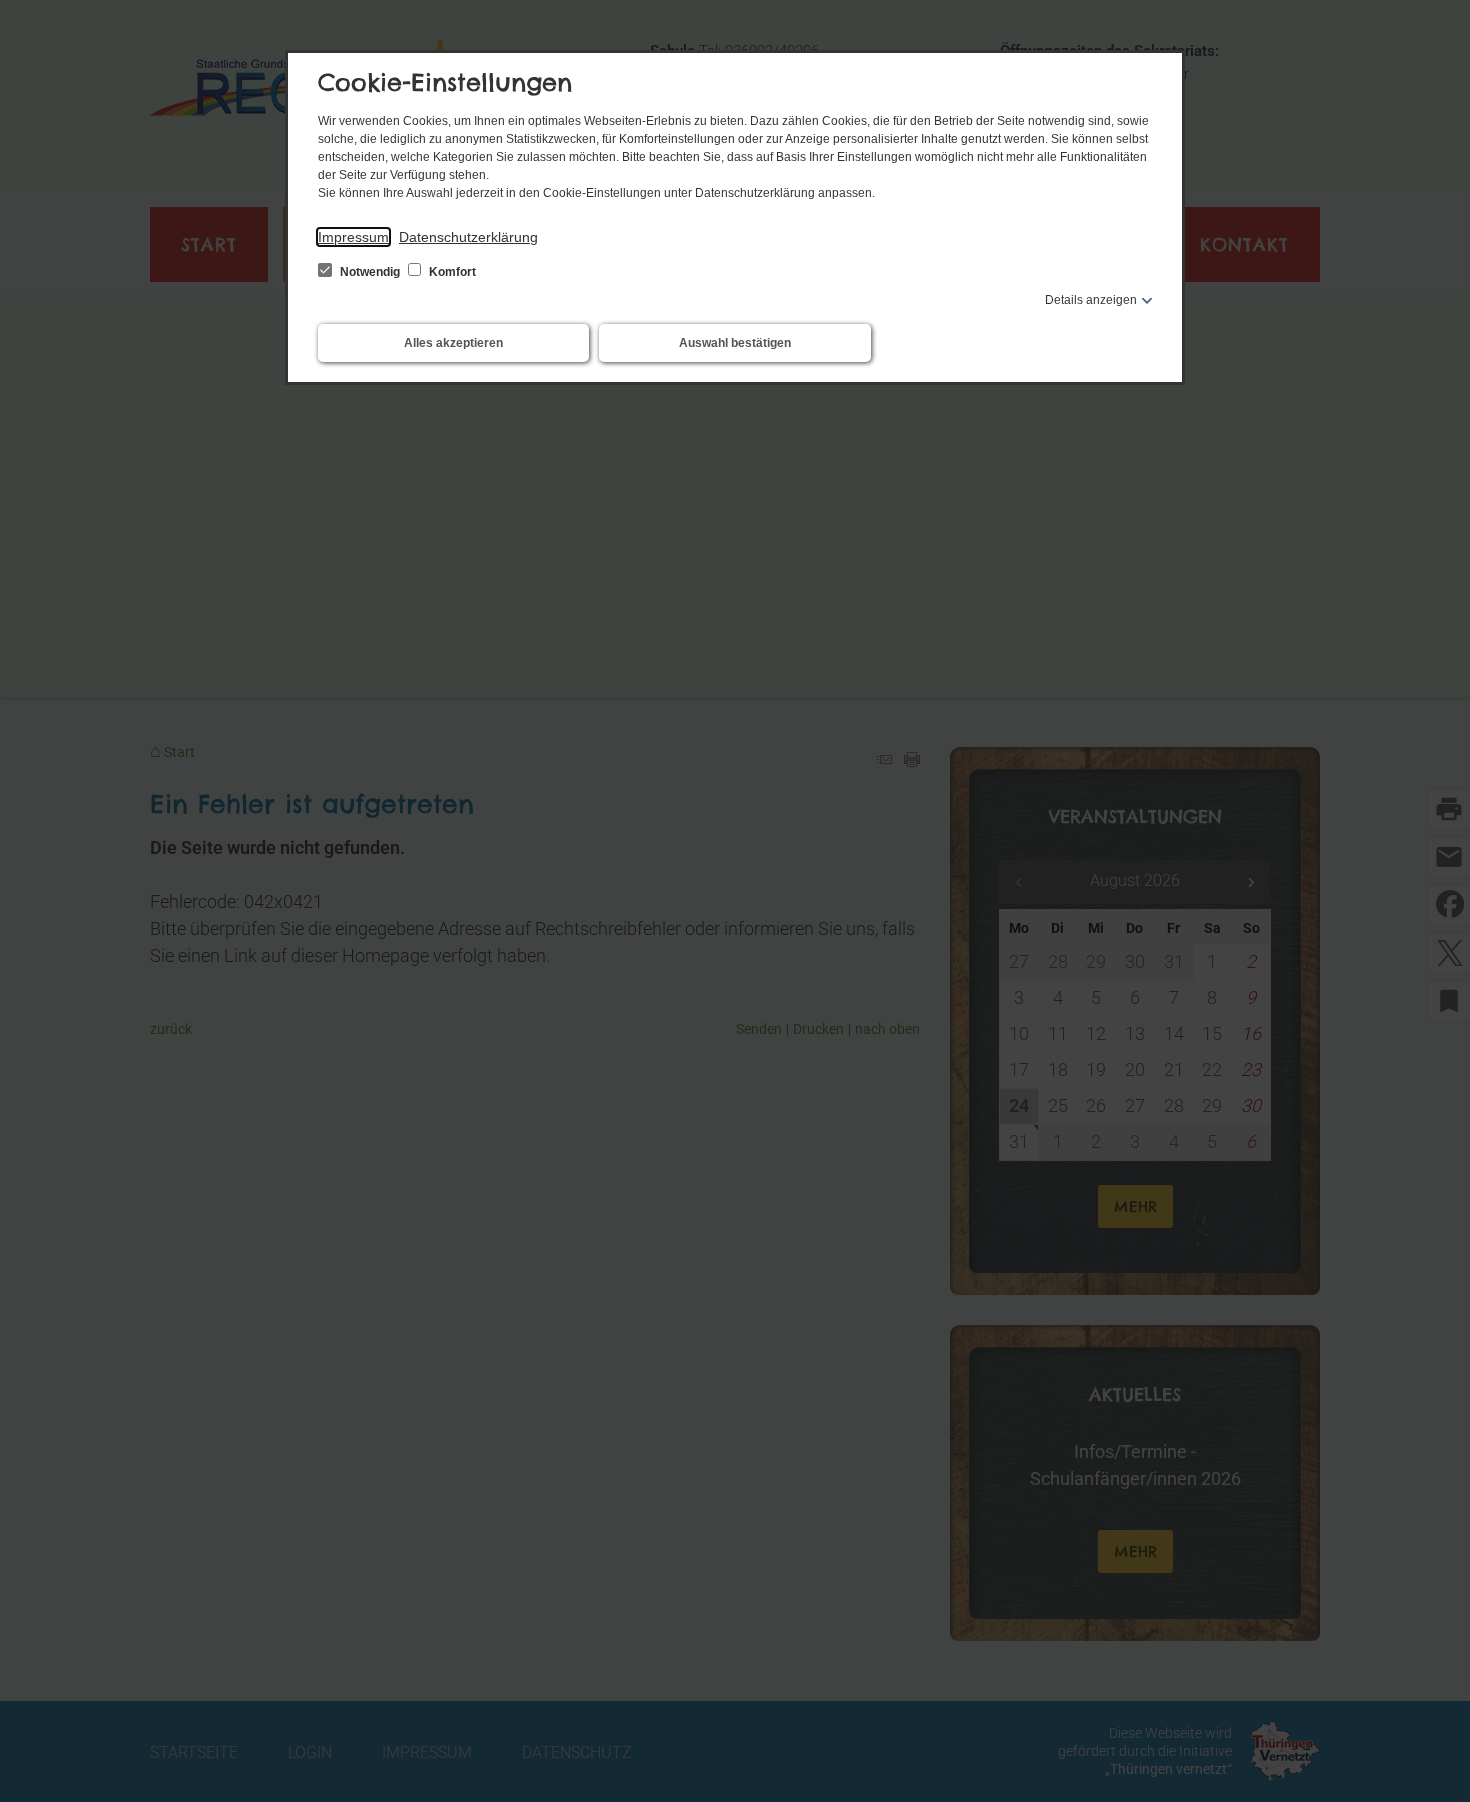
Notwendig (370, 272)
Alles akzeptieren (453, 343)
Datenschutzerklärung (468, 237)
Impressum (353, 237)
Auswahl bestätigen (735, 343)
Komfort (451, 272)
